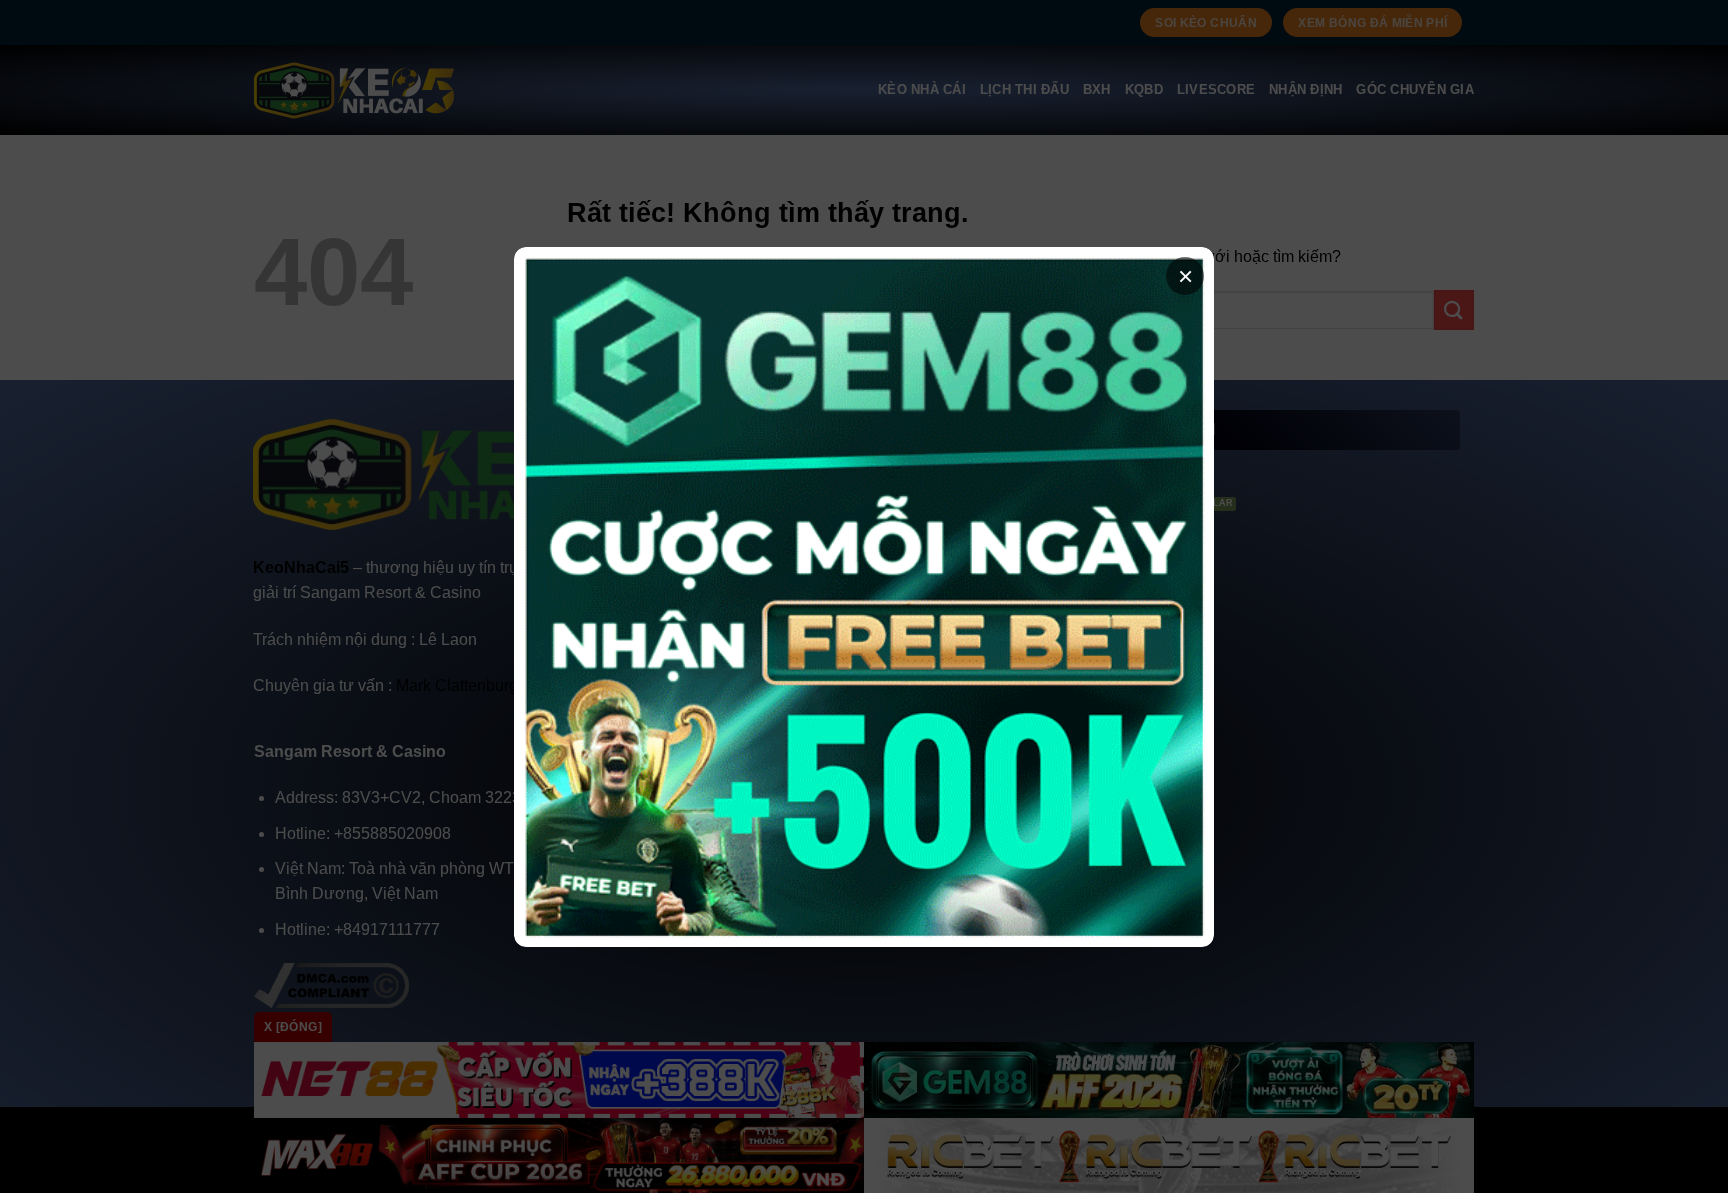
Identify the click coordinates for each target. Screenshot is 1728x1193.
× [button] (1185, 276)
